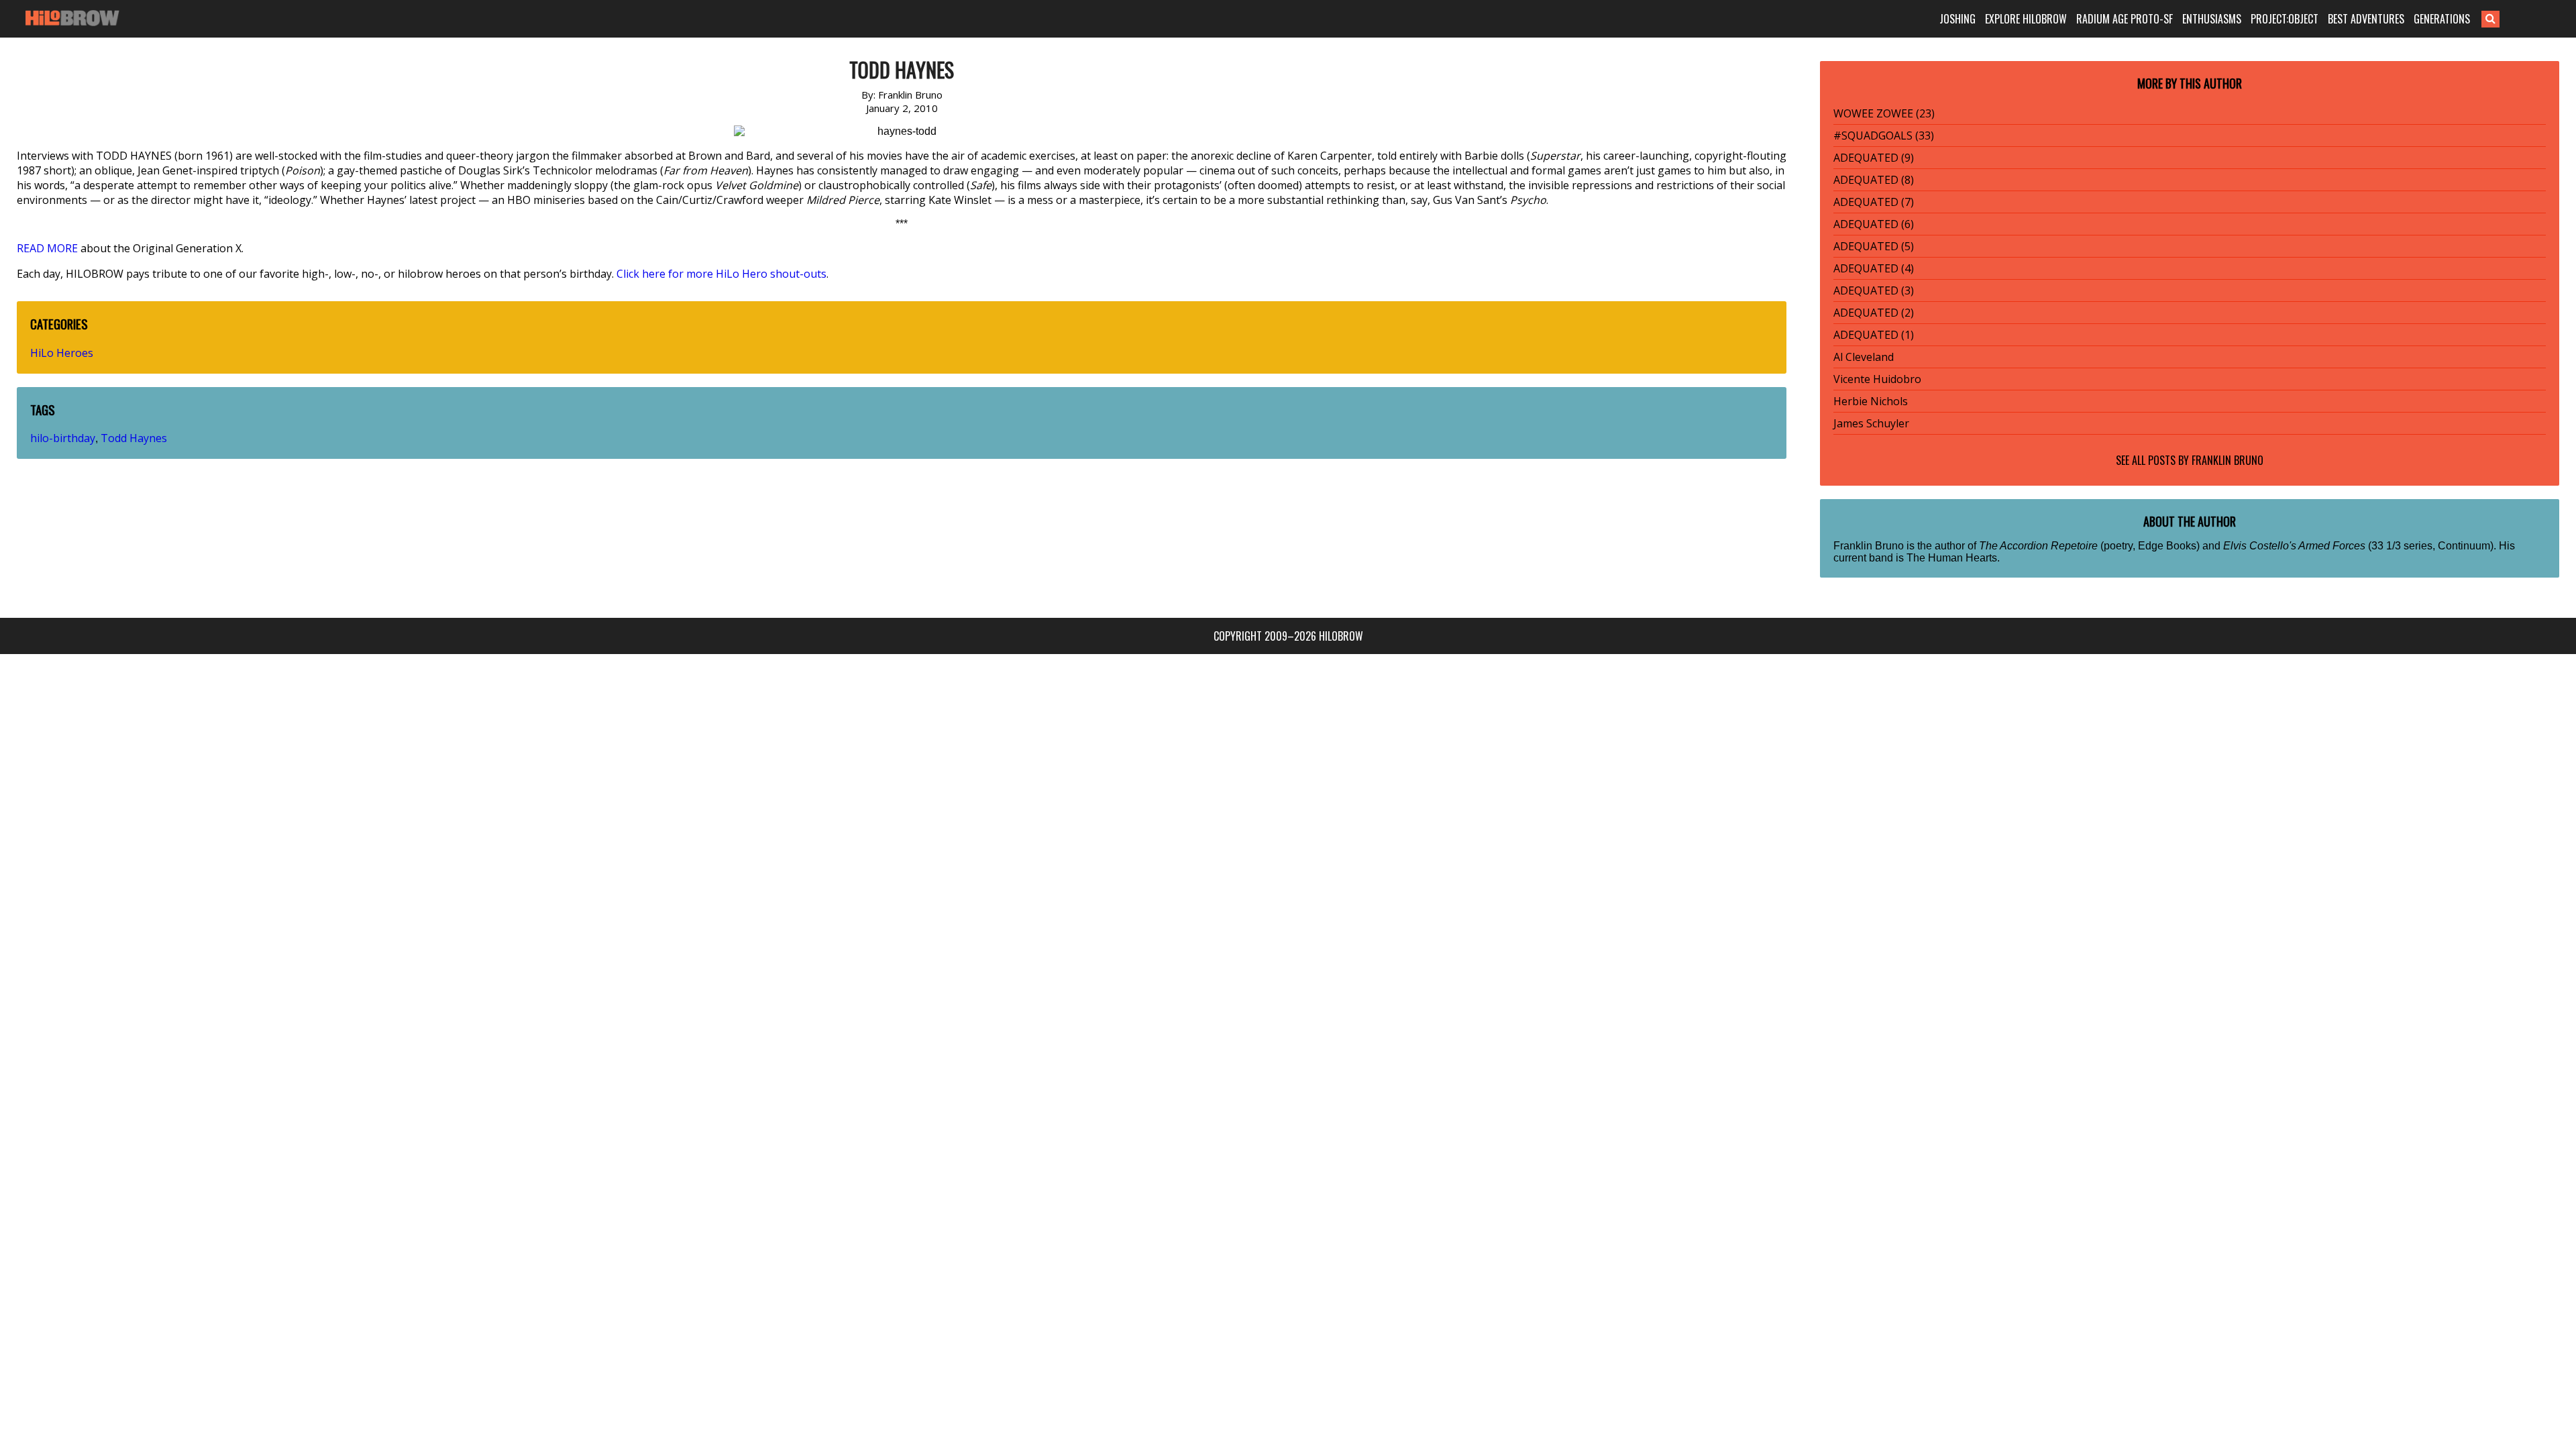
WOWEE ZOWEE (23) (1884, 113)
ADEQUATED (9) (1874, 158)
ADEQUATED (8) (1874, 180)
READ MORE (47, 248)
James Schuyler (1871, 423)
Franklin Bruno (2228, 460)
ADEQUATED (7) (1874, 202)
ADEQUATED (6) (1874, 224)
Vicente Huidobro (1877, 379)
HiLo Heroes (62, 353)
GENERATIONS (2442, 19)
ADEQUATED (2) (1874, 313)
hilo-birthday (63, 438)
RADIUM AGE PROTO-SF (2125, 19)
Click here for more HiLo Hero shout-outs (721, 274)
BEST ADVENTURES (2366, 19)
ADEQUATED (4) (1874, 268)
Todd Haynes (134, 438)
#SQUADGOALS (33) (1884, 136)
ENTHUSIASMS (2212, 19)
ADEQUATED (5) (1874, 246)
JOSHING (1957, 19)
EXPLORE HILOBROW (2026, 19)
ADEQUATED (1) (1874, 335)
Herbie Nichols (1871, 401)
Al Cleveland (1864, 357)
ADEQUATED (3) (1874, 290)
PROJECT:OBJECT (2285, 19)
